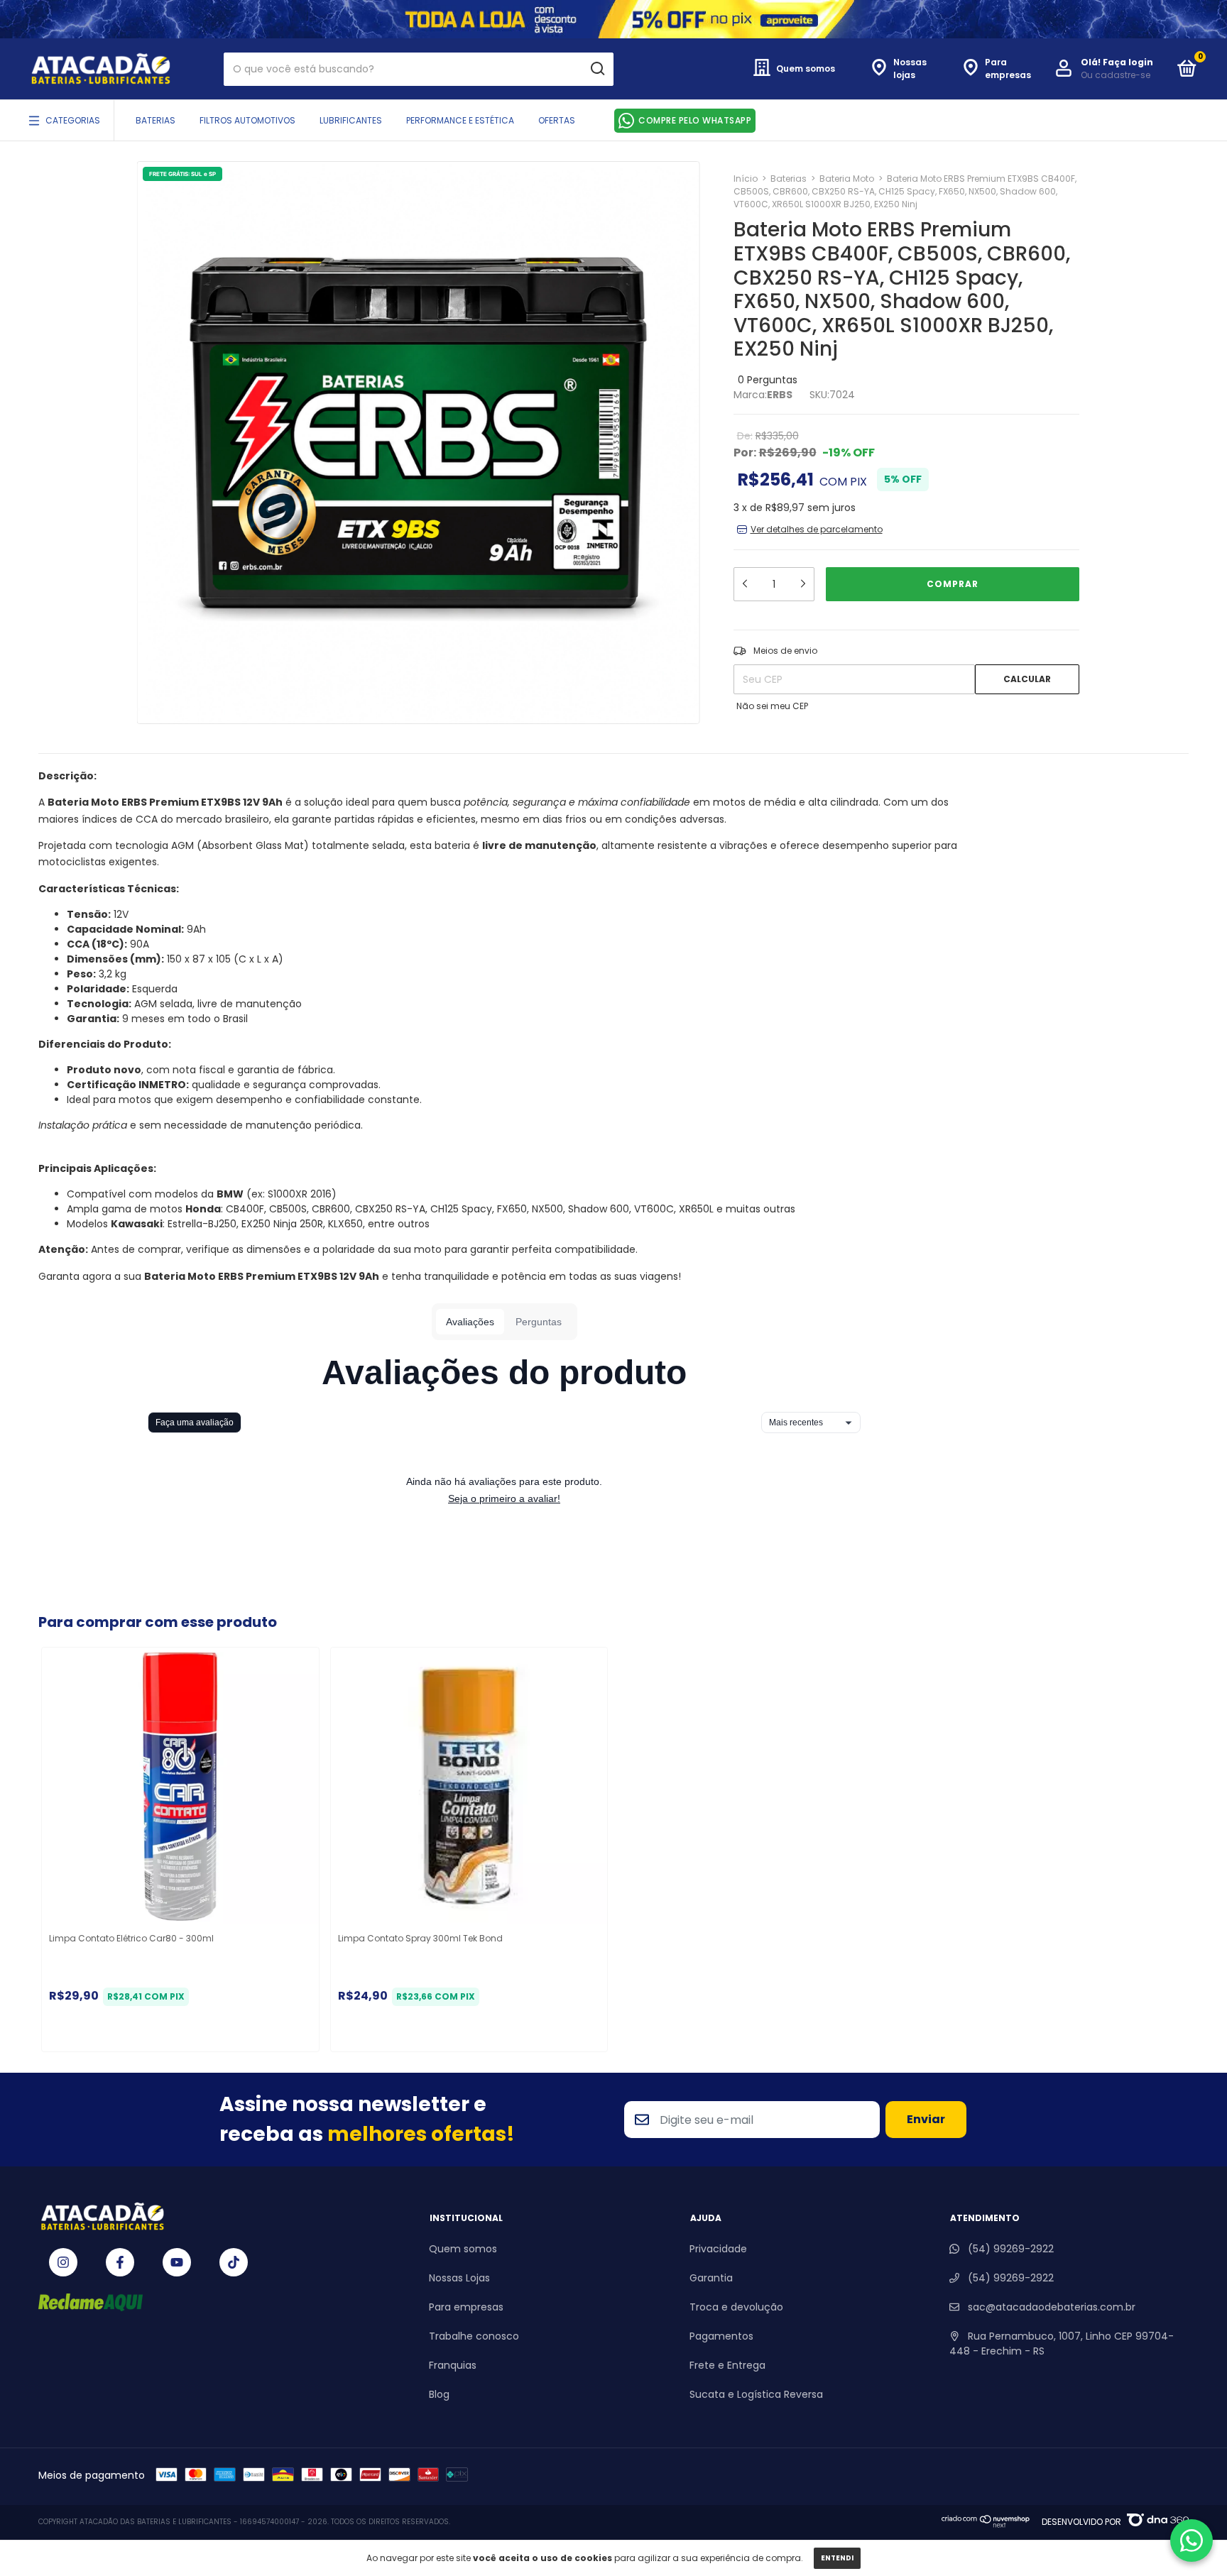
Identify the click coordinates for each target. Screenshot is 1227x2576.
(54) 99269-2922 (1009, 2249)
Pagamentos (721, 2336)
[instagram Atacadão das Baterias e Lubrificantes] (63, 2262)
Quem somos (463, 2249)
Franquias (453, 2365)
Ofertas (557, 120)
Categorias (73, 120)
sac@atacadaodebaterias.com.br (1052, 2307)
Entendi (837, 2558)
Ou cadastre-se (1116, 75)
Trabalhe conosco (474, 2336)
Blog (439, 2394)
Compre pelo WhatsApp (695, 120)
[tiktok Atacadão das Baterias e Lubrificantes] (234, 2262)
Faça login (1128, 62)
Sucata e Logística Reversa (756, 2394)
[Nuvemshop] (986, 2525)
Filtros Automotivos (247, 120)
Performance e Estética (460, 120)
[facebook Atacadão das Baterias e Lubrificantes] (120, 2262)
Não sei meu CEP (772, 706)
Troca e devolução (736, 2307)
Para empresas (466, 2307)
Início (746, 179)
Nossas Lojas (459, 2278)
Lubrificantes (351, 120)
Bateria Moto (847, 179)
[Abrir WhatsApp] (1191, 2541)
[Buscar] (597, 69)
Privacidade (718, 2249)
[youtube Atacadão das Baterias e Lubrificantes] (177, 2262)
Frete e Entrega (727, 2365)
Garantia (711, 2278)
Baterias (156, 120)
